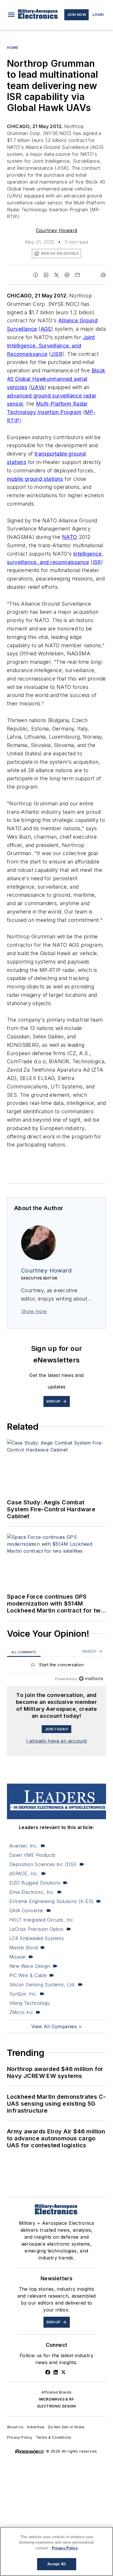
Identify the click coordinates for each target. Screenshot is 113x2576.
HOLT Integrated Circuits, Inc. (42, 1920)
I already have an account (57, 1741)
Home (13, 48)
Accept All (57, 2564)
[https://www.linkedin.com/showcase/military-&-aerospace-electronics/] (56, 2372)
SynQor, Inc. (23, 1994)
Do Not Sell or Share (66, 2427)
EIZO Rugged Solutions (35, 1883)
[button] (11, 15)
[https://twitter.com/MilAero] (63, 2372)
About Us (15, 2427)
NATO (70, 537)
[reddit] (67, 275)
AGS (46, 329)
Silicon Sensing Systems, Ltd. (42, 1985)
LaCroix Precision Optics (37, 1929)
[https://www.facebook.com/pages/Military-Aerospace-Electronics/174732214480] (48, 2372)
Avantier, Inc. (24, 1846)
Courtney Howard (57, 230)
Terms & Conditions (54, 2437)
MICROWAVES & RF (57, 2399)
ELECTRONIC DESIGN (57, 2406)
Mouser (18, 1957)
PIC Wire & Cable (28, 1975)
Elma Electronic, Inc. (32, 1892)
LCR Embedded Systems (37, 1938)
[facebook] (36, 275)
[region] (57, 1666)
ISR (97, 562)
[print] (103, 275)
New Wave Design (30, 1966)
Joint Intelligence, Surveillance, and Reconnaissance (51, 346)
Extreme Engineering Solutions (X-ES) (51, 1901)
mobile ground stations (35, 479)
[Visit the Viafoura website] (91, 1679)
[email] (77, 275)
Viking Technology (30, 2003)
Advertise (36, 2427)
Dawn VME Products (32, 1855)
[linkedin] (46, 275)
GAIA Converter (27, 1911)
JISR (57, 354)
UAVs (38, 387)
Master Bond (23, 1948)
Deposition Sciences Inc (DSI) (43, 1864)
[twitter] (57, 275)
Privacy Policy (20, 2437)
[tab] (24, 1652)
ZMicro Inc (21, 2012)
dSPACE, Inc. (24, 1874)
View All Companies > (57, 2026)
